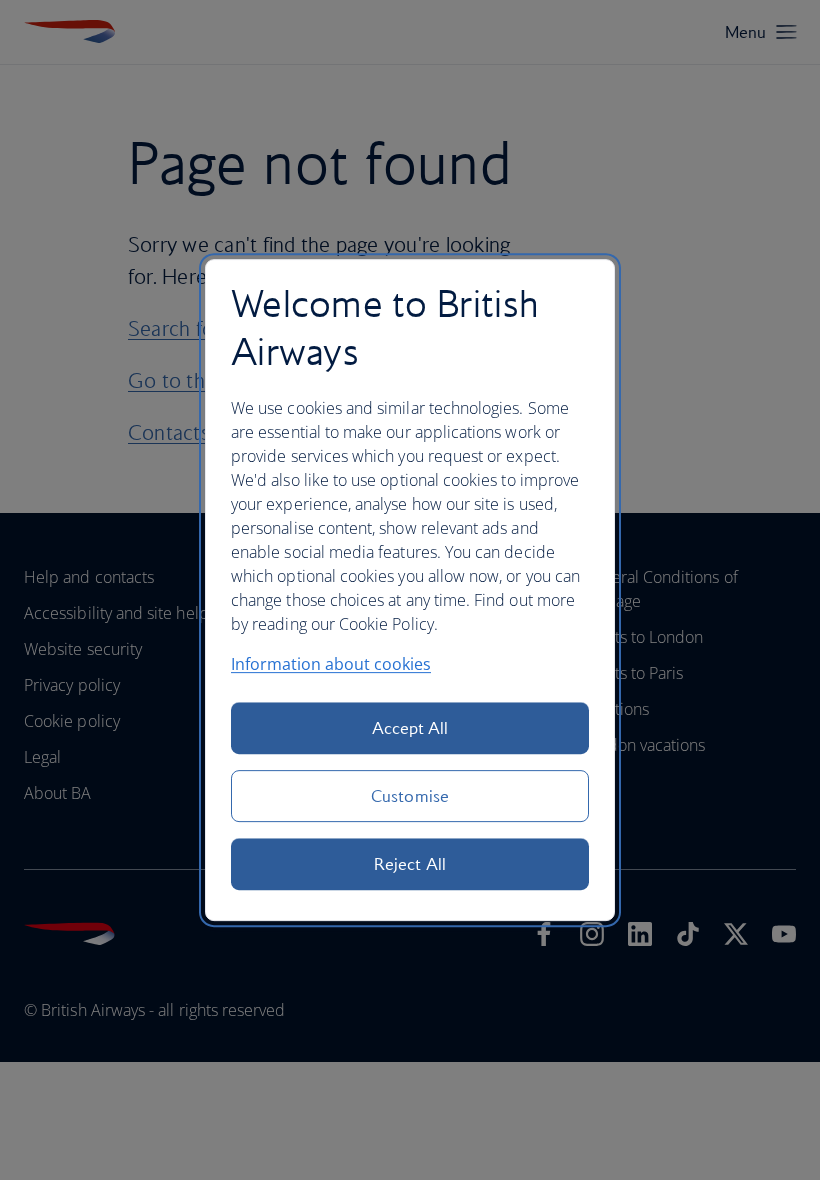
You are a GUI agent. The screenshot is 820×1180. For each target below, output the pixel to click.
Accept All (410, 728)
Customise (410, 796)
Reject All (410, 864)
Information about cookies (331, 664)
